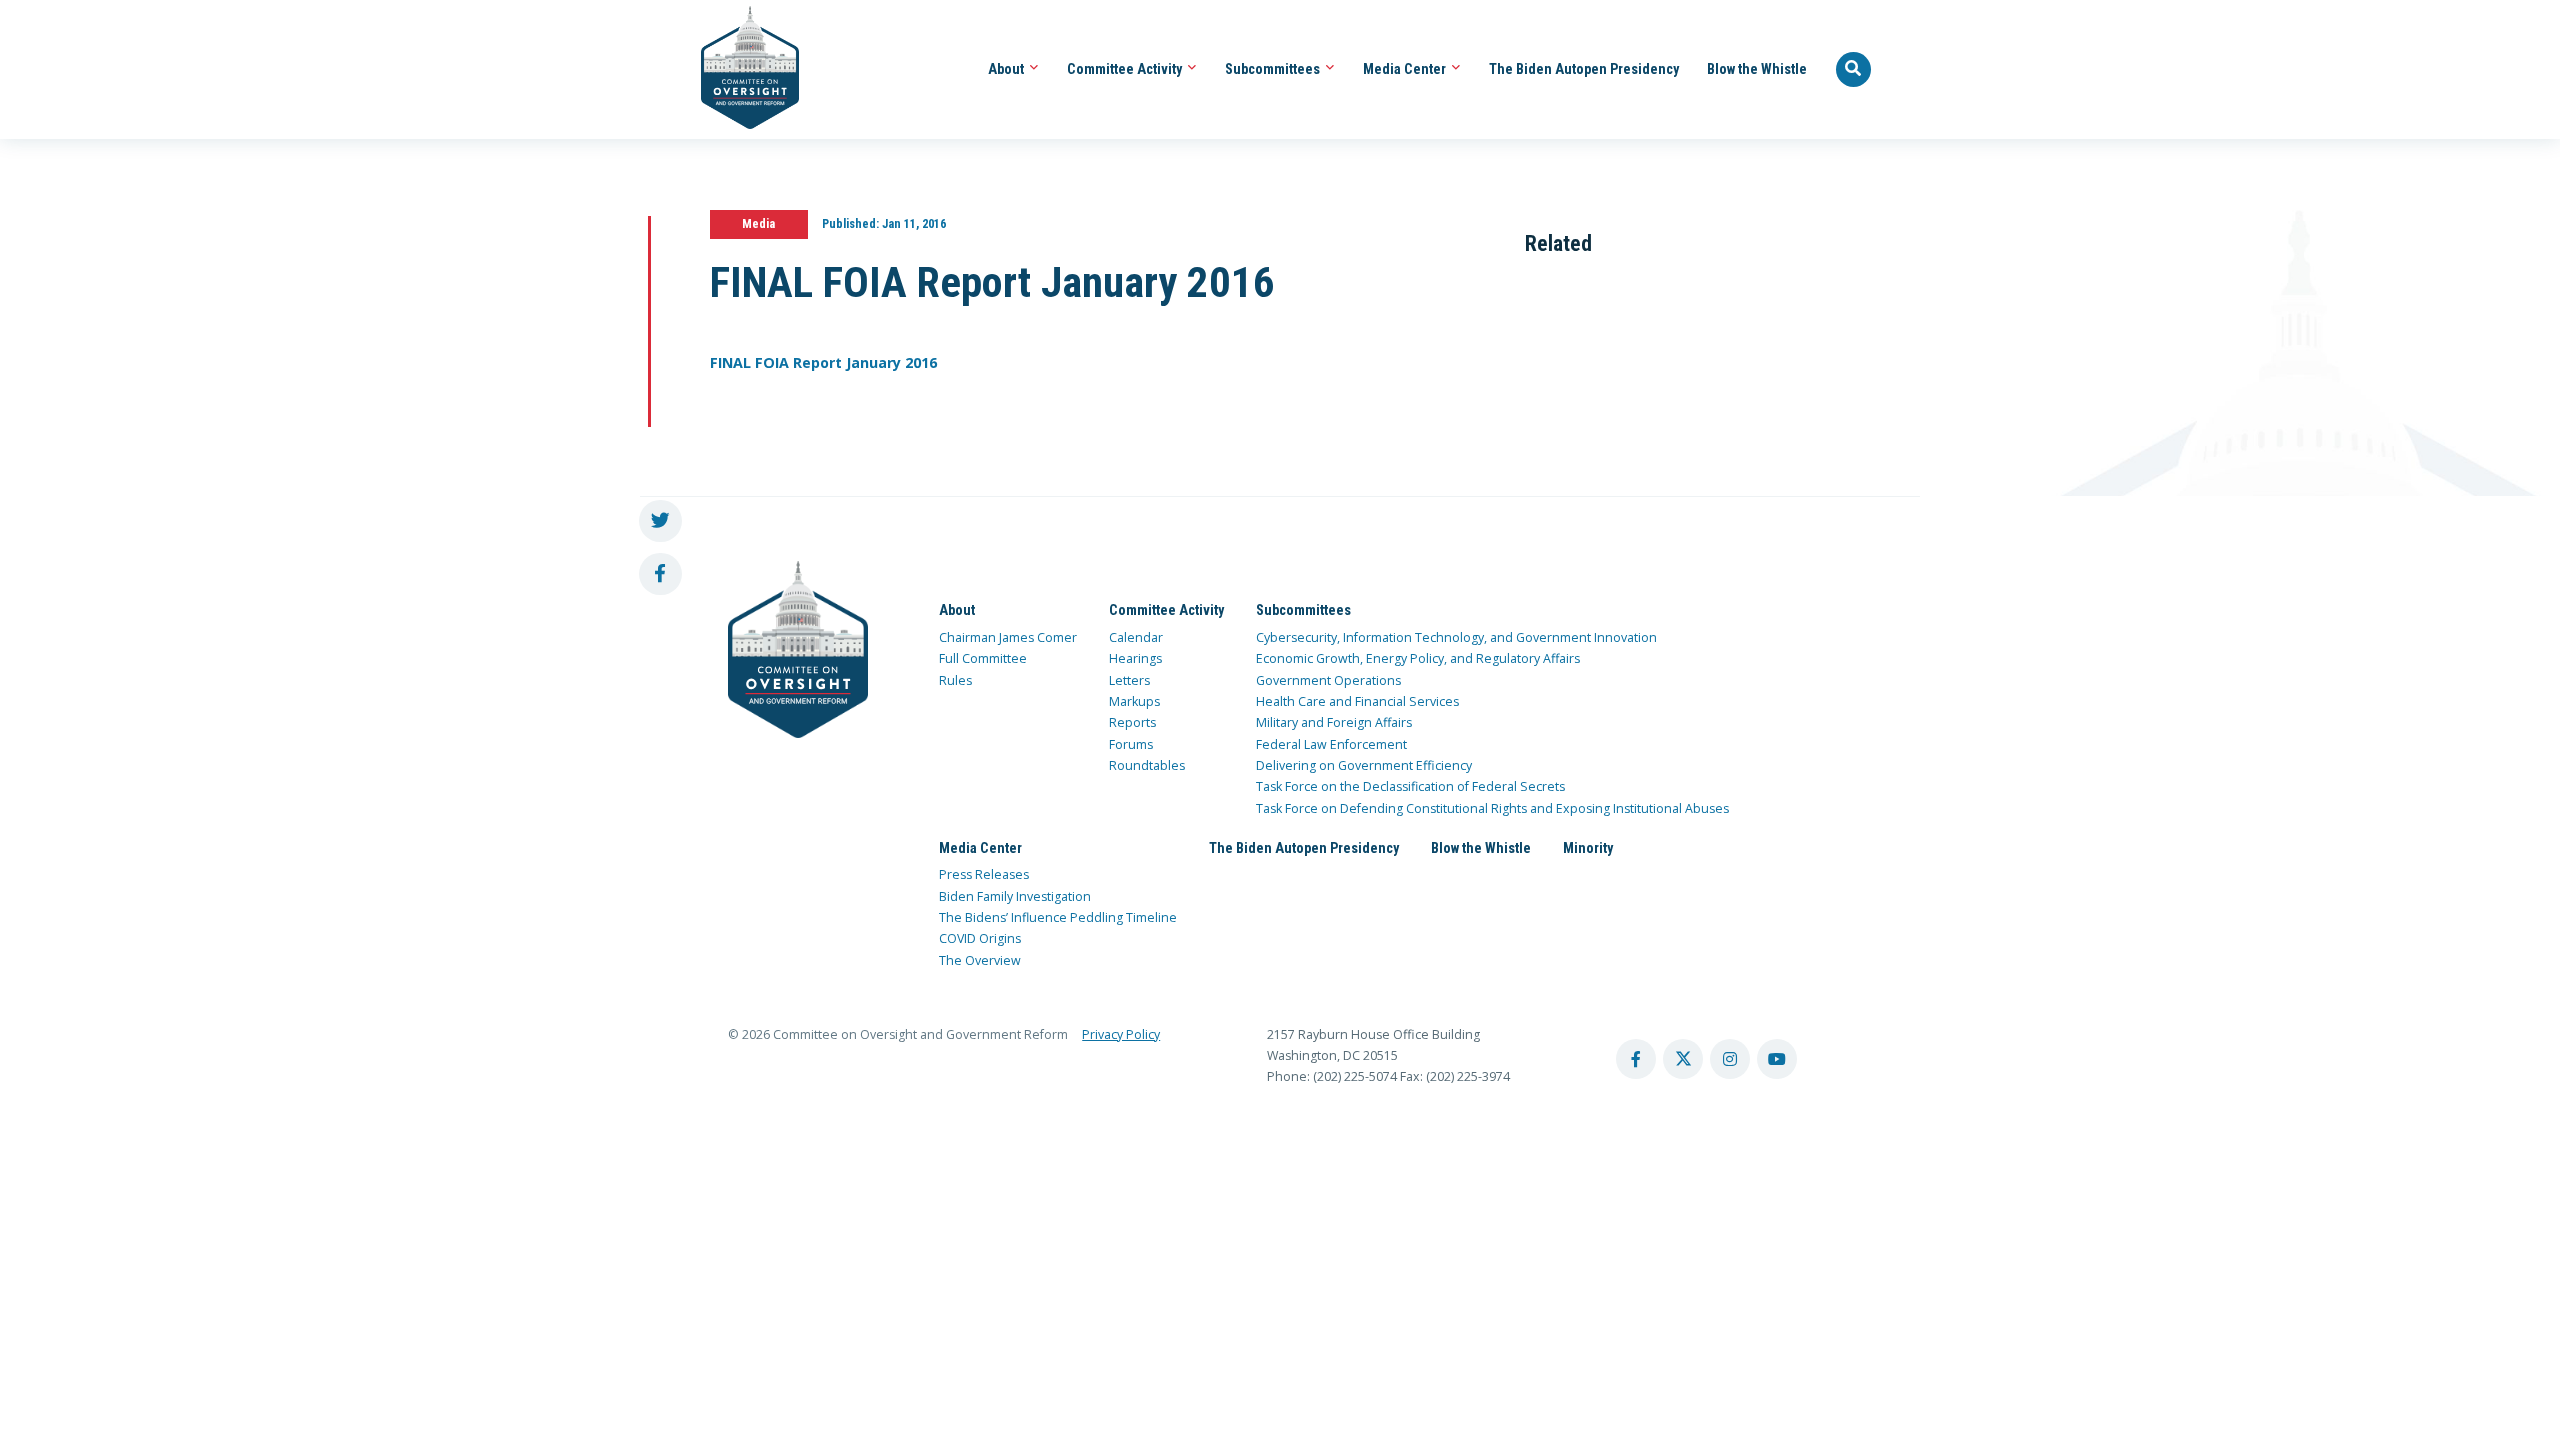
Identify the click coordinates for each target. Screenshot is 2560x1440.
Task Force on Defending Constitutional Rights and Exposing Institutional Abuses (1492, 808)
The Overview (980, 960)
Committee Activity (1126, 69)
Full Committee (983, 658)
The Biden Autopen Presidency (1584, 69)
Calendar (1136, 637)
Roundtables (1147, 765)
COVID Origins (980, 938)
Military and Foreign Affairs (1334, 722)
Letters (1129, 680)
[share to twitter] (660, 521)
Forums (1131, 744)
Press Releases (984, 874)
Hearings (1135, 658)
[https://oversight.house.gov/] (739, 69)
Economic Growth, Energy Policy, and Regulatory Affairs (1418, 658)
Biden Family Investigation (1015, 896)
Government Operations (1328, 680)
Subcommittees (1274, 69)
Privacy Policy (1121, 1034)
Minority (1588, 848)
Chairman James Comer (1008, 637)
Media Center (1406, 69)
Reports (1132, 722)
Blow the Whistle (1757, 69)
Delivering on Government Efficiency (1364, 765)
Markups (1134, 701)
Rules (955, 680)
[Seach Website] (1854, 70)
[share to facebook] (660, 574)
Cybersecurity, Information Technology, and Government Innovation (1456, 637)
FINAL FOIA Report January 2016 (823, 362)
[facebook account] (1636, 1059)
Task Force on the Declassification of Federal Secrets (1410, 786)
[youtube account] (1777, 1059)
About (1007, 69)
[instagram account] (1730, 1059)
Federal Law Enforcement (1331, 744)
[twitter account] (1683, 1059)
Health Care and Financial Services (1357, 701)
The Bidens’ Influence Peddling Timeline (1058, 917)
